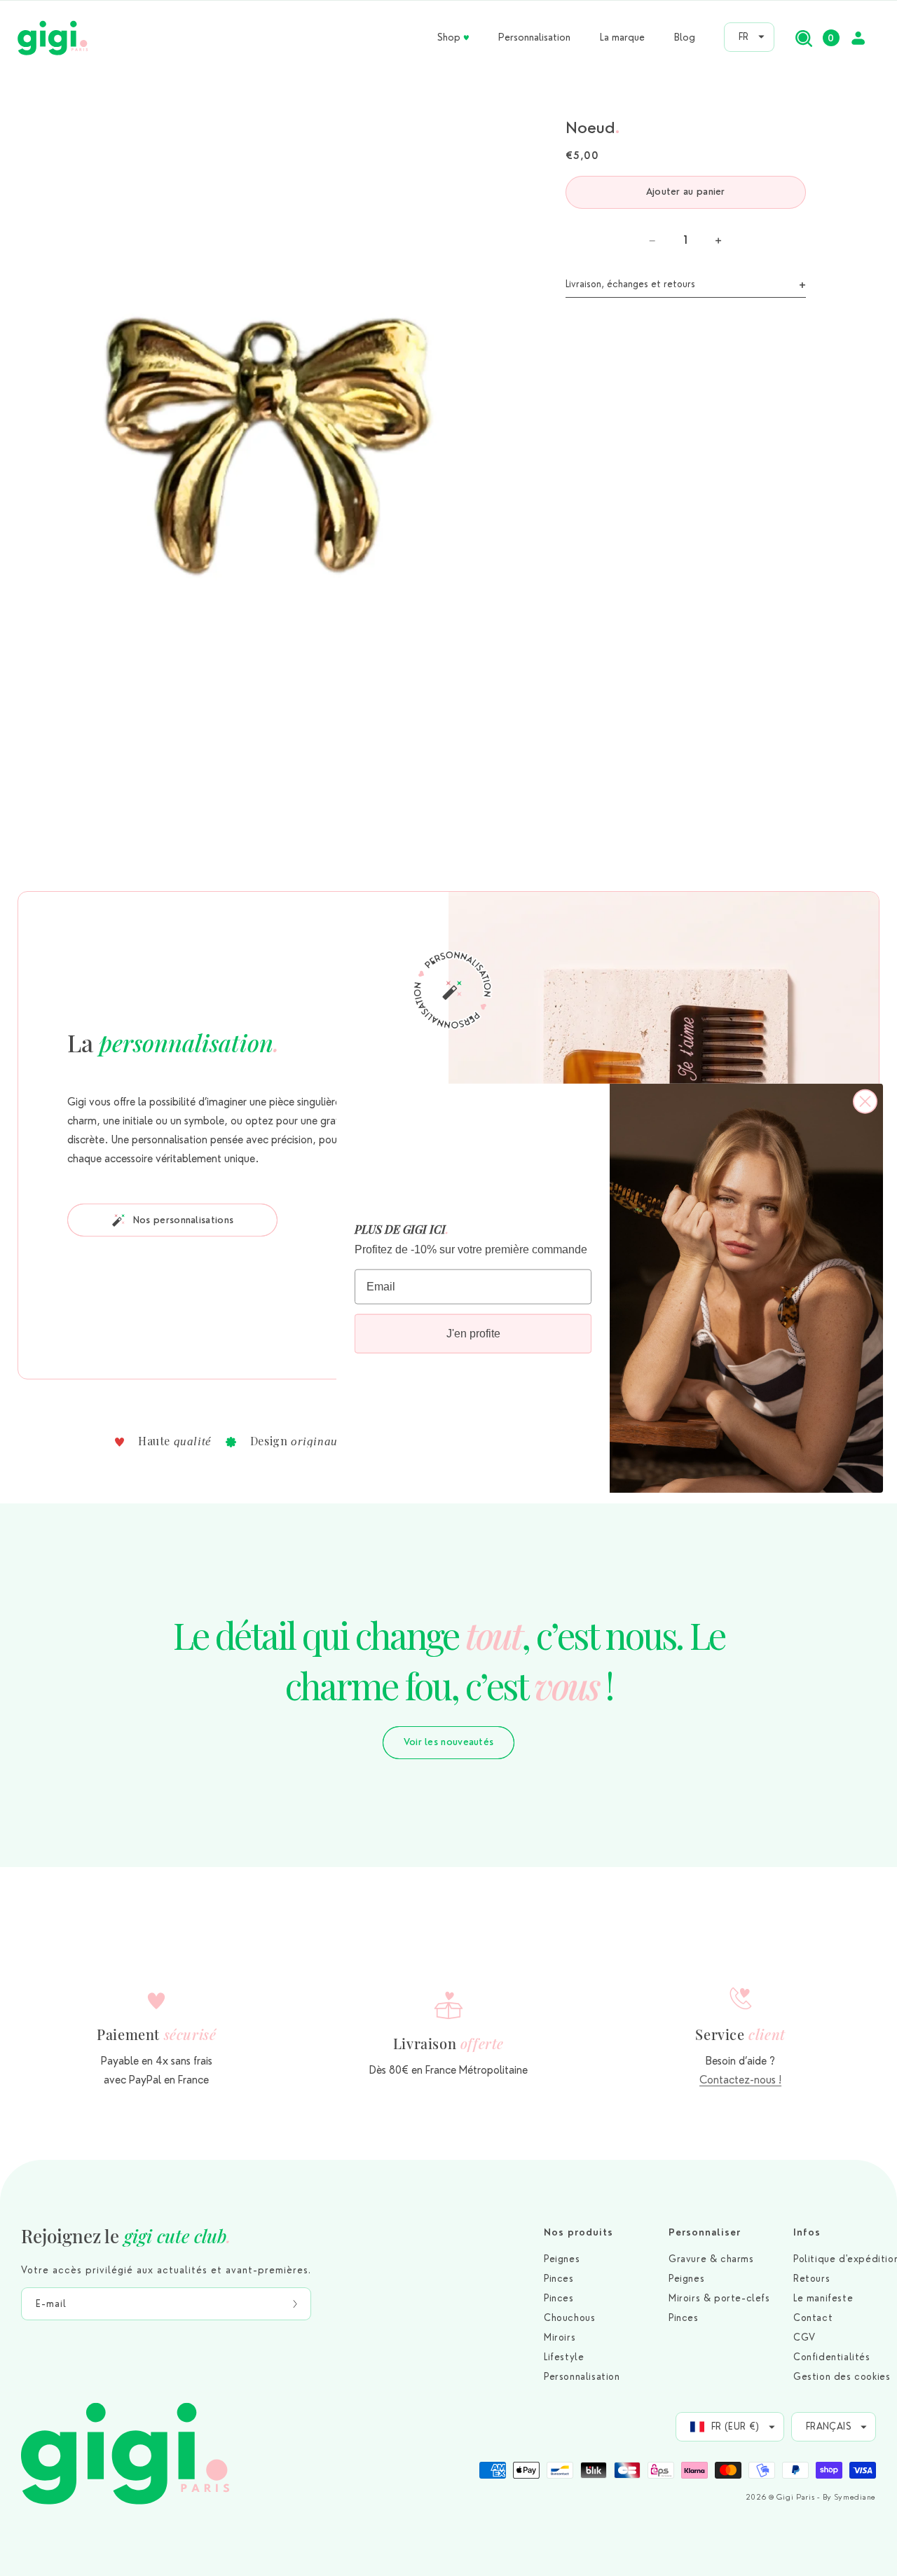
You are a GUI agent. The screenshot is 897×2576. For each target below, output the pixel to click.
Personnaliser (705, 2232)
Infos (807, 2232)
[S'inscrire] (295, 2304)
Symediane (855, 2497)
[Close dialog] (865, 1101)
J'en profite (473, 1333)
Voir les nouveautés (449, 1742)
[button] (804, 38)
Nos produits (578, 2232)
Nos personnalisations (183, 1220)
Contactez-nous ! (740, 2080)
